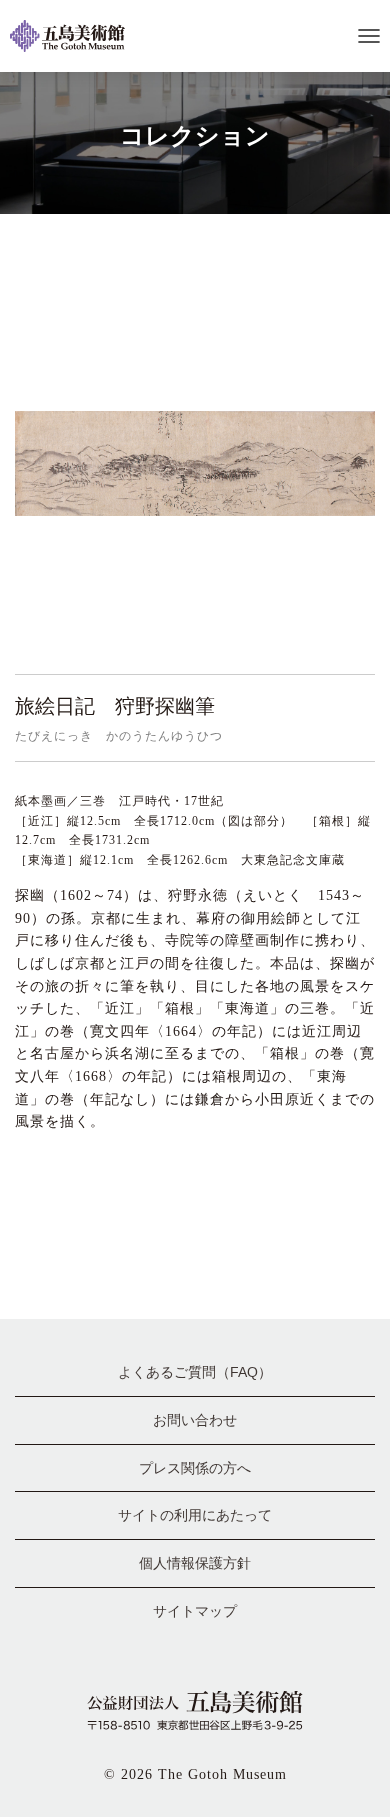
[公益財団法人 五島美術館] (75, 36)
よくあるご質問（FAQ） (195, 1372)
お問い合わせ (195, 1420)
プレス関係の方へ (195, 1468)
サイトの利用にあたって (195, 1515)
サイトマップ (195, 1611)
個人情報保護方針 (195, 1563)
